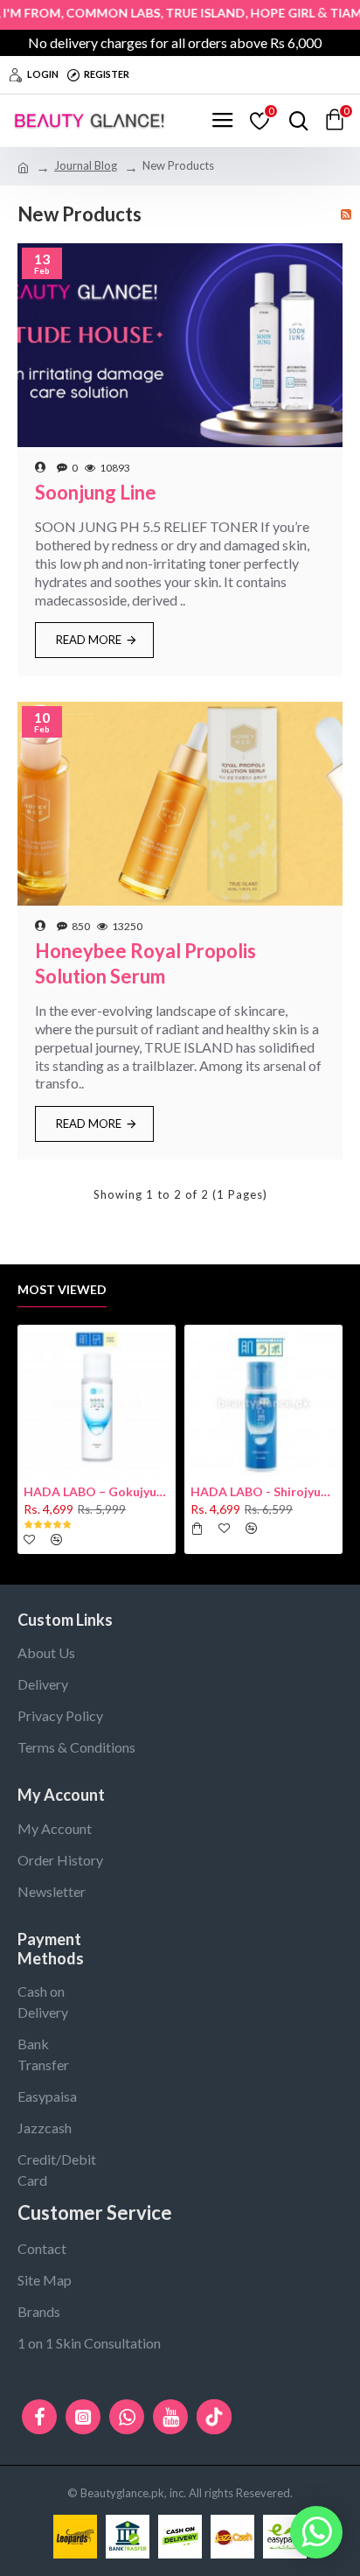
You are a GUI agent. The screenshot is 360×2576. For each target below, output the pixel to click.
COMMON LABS (94, 13)
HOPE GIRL (264, 13)
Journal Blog (86, 165)
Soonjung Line (96, 492)
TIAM (327, 13)
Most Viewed (62, 1289)
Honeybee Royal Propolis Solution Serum (145, 963)
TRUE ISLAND (187, 13)
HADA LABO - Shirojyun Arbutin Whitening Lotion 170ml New (263, 1491)
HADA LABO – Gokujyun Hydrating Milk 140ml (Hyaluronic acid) (97, 1491)
